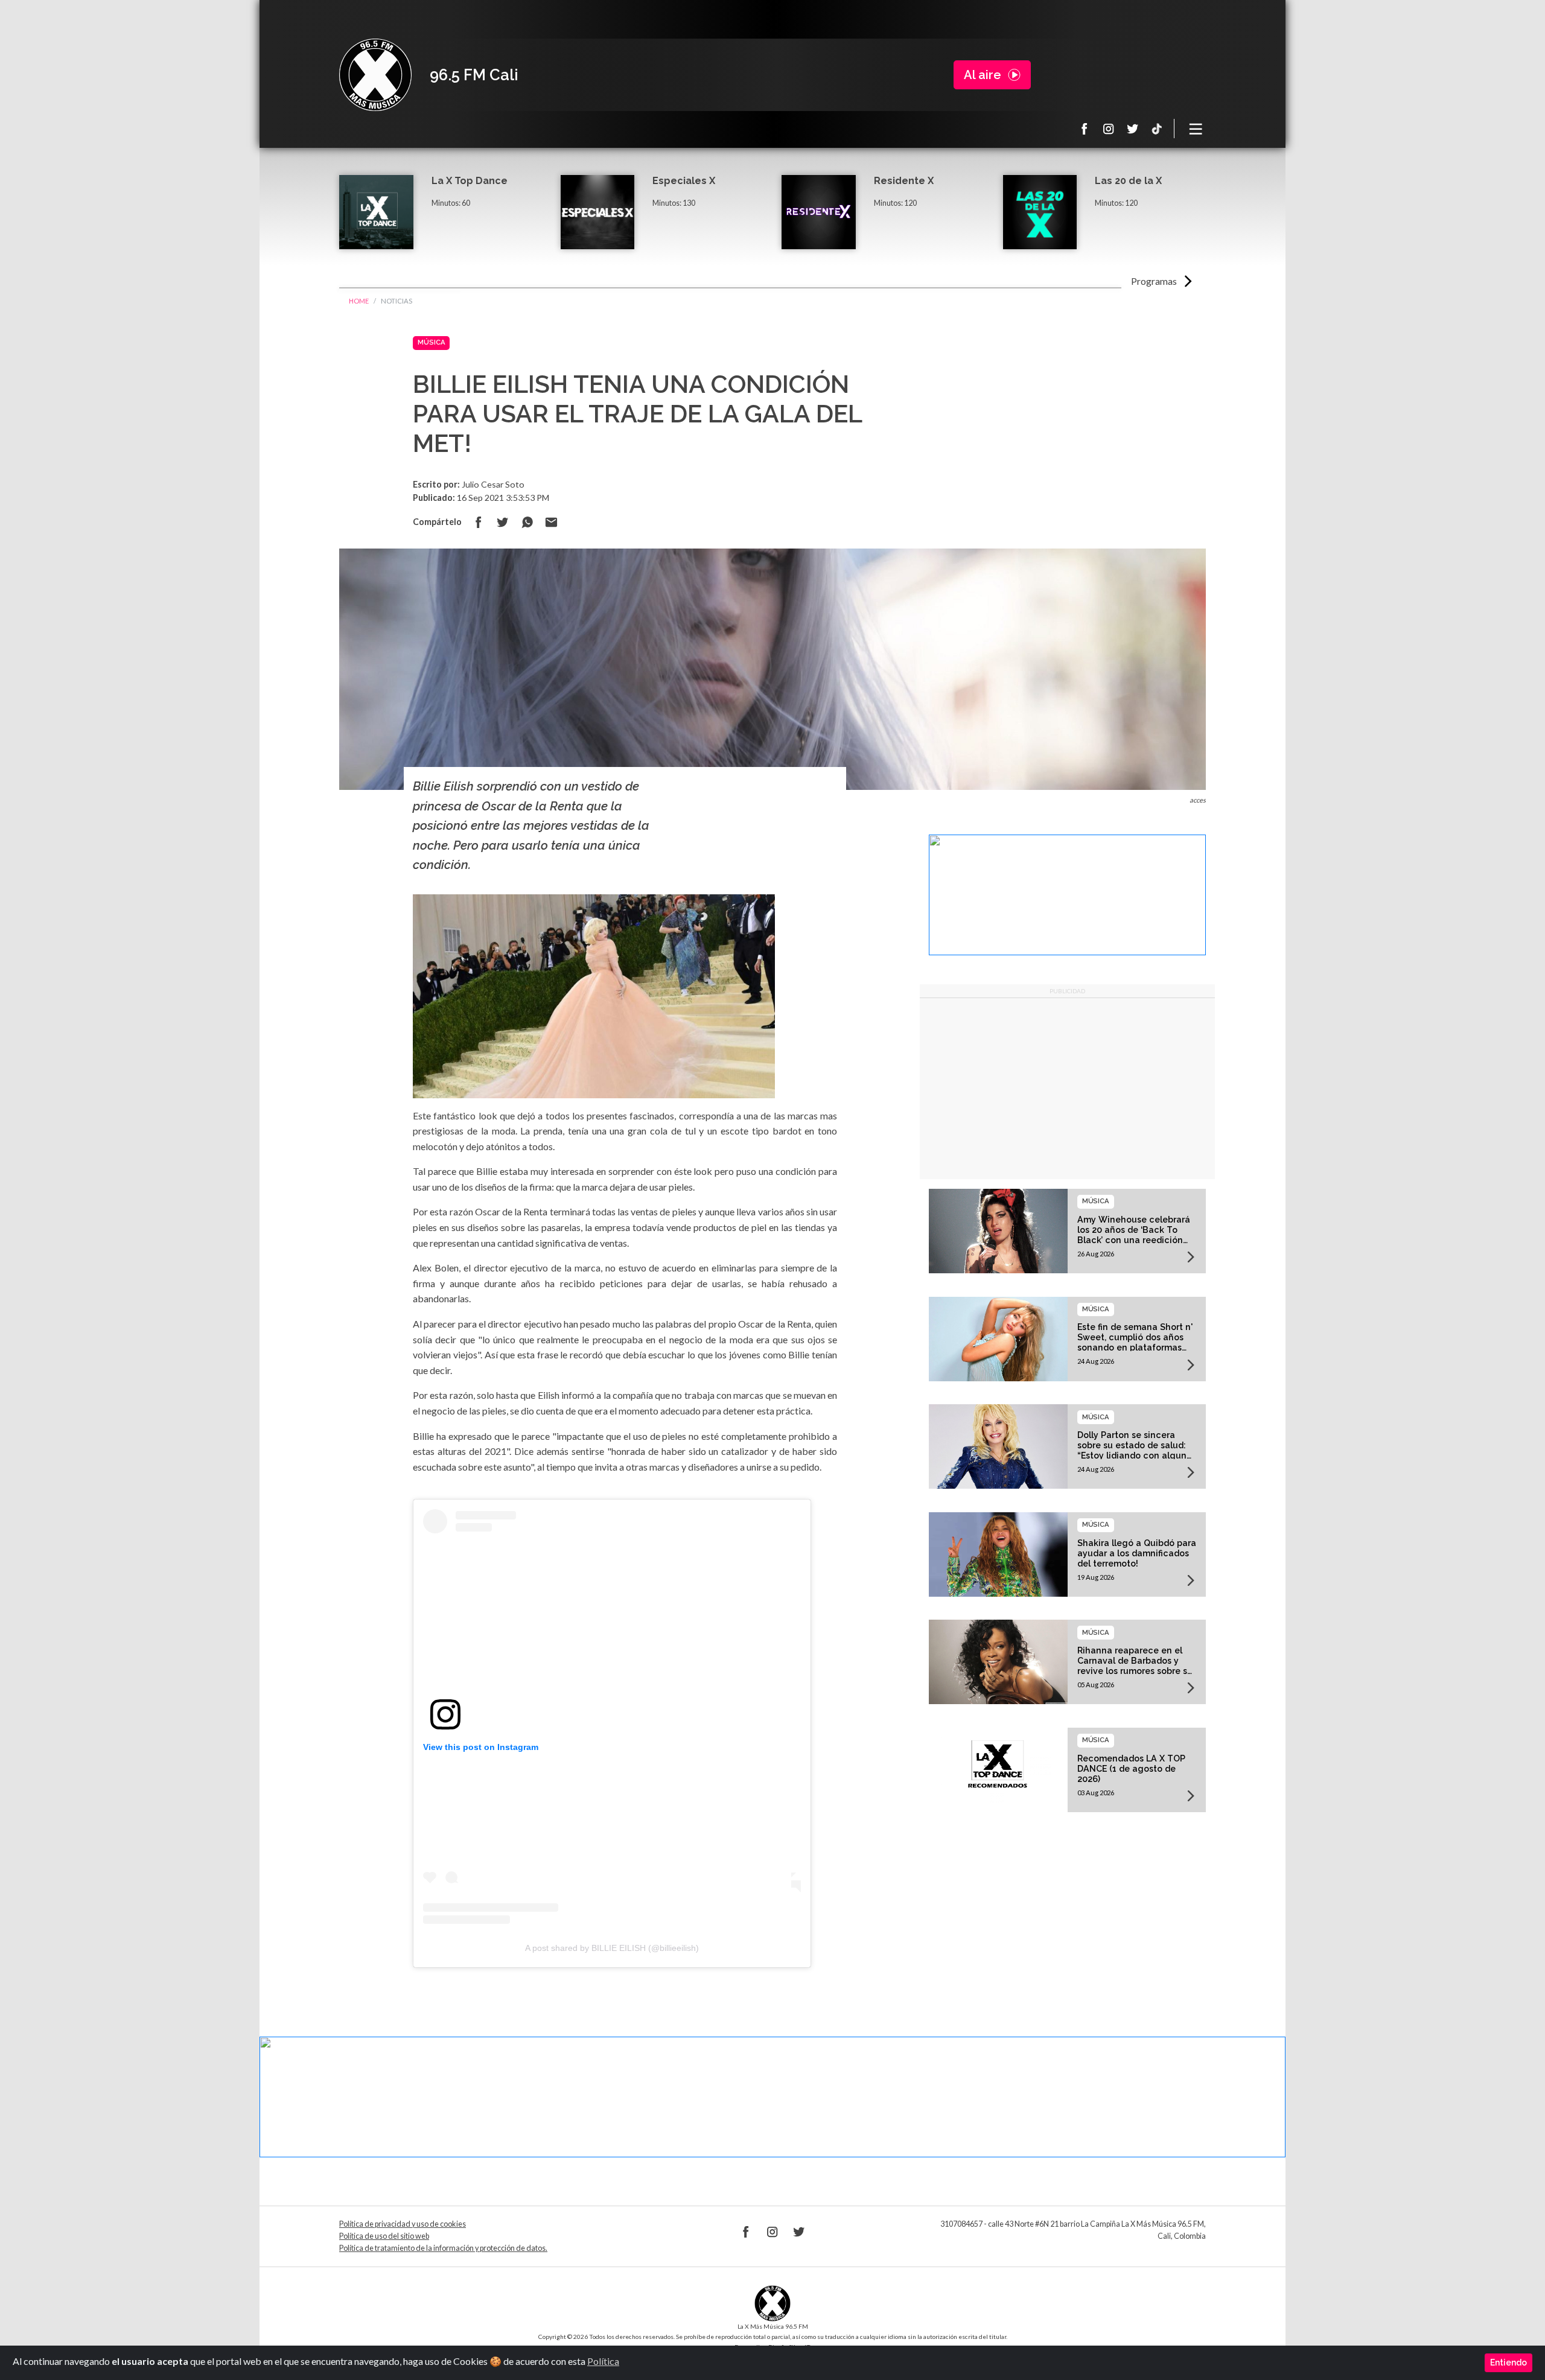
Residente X (904, 181)
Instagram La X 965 (1109, 129)
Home (359, 301)
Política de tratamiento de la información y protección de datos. (443, 2248)
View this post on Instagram (481, 1747)
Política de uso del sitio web (384, 2236)
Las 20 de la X (1128, 181)
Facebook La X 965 (1085, 129)
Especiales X (684, 181)
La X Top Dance (470, 181)
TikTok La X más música (1157, 129)
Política (603, 2361)
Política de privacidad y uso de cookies (403, 2224)
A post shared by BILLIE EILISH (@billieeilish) (612, 1948)
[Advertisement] (1067, 1089)
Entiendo (1508, 2362)
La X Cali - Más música (375, 75)
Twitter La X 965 (1133, 129)
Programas (1154, 281)
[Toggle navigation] (1196, 129)
